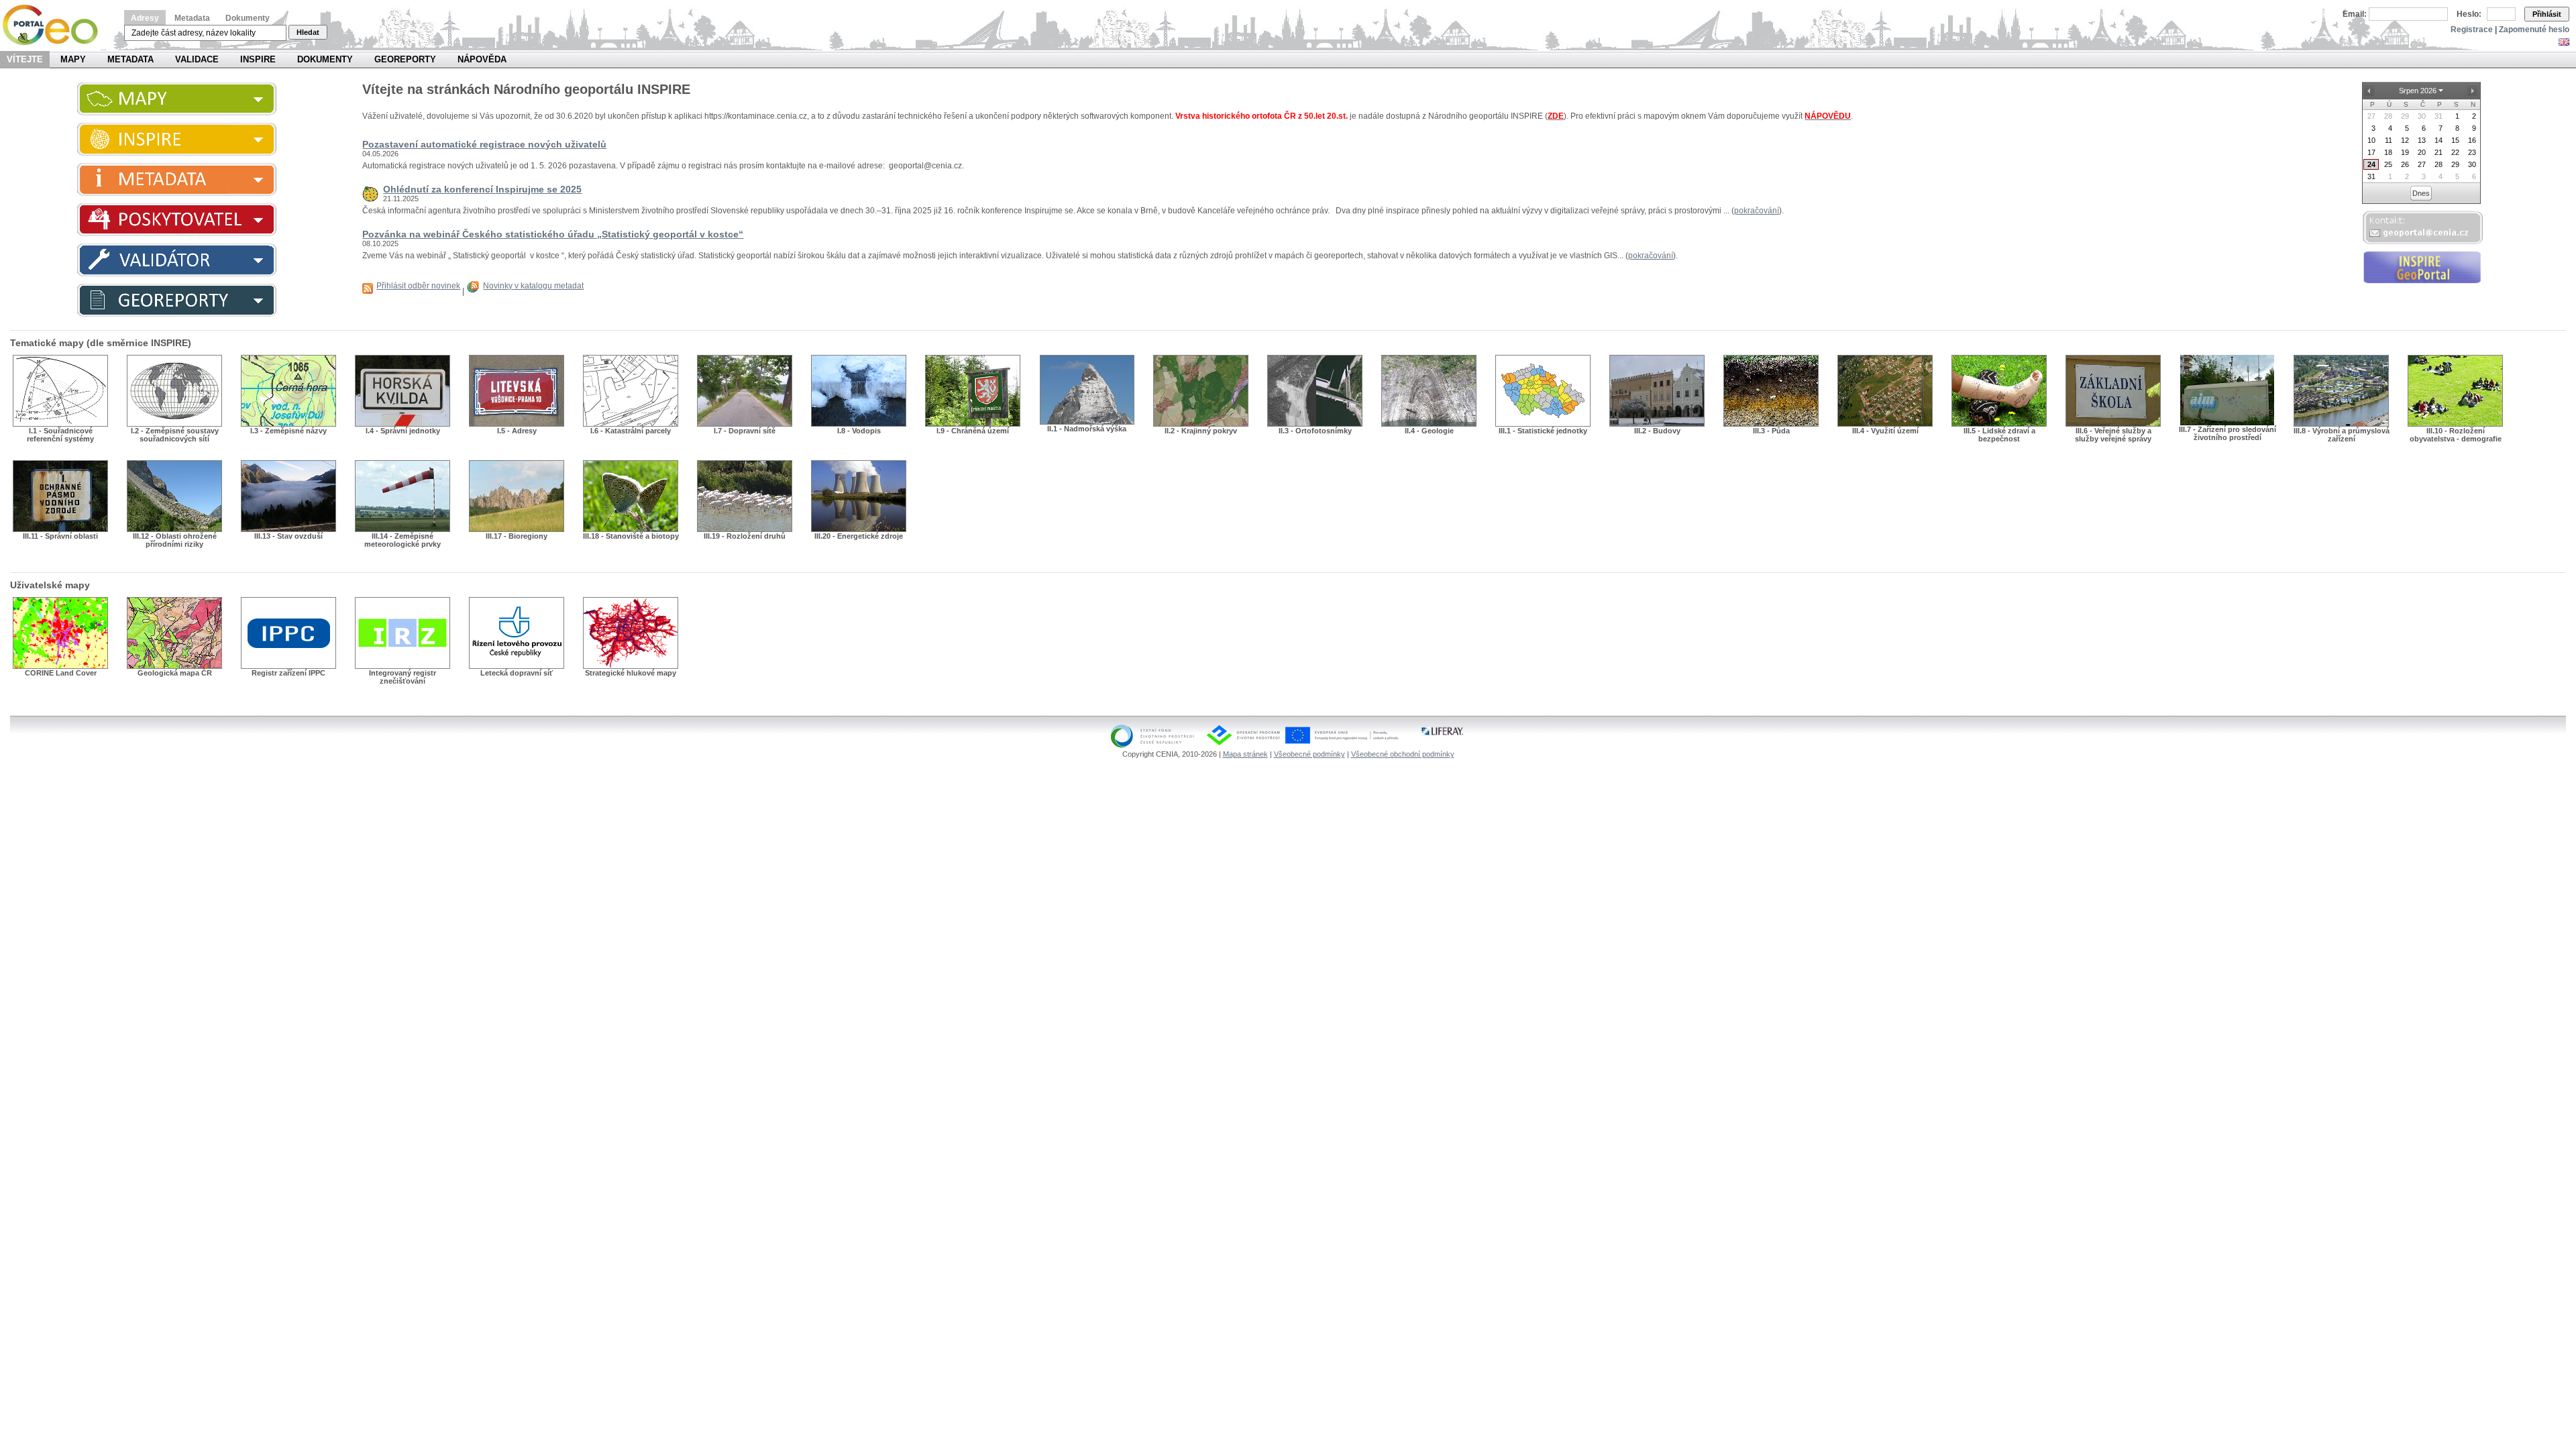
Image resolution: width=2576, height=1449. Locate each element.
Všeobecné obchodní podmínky (1403, 754)
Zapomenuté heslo (2534, 30)
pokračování (1757, 211)
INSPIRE (258, 59)
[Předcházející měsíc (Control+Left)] (2369, 91)
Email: (2355, 14)
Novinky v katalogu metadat (533, 286)
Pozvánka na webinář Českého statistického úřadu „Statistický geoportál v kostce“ (553, 234)
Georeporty (405, 59)
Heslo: (2469, 14)
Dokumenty (248, 18)
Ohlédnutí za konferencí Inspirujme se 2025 (482, 189)
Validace (197, 59)
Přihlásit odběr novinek (418, 286)
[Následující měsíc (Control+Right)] (2473, 91)
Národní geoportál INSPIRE (55, 25)
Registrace (2472, 30)
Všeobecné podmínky (1309, 754)
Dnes (2421, 193)
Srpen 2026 (2418, 91)
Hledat (308, 32)
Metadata (192, 18)
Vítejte (25, 59)
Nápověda (482, 59)
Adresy (145, 18)
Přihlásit (2547, 14)
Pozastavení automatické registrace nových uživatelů (484, 144)
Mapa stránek (1245, 754)
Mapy (73, 59)
